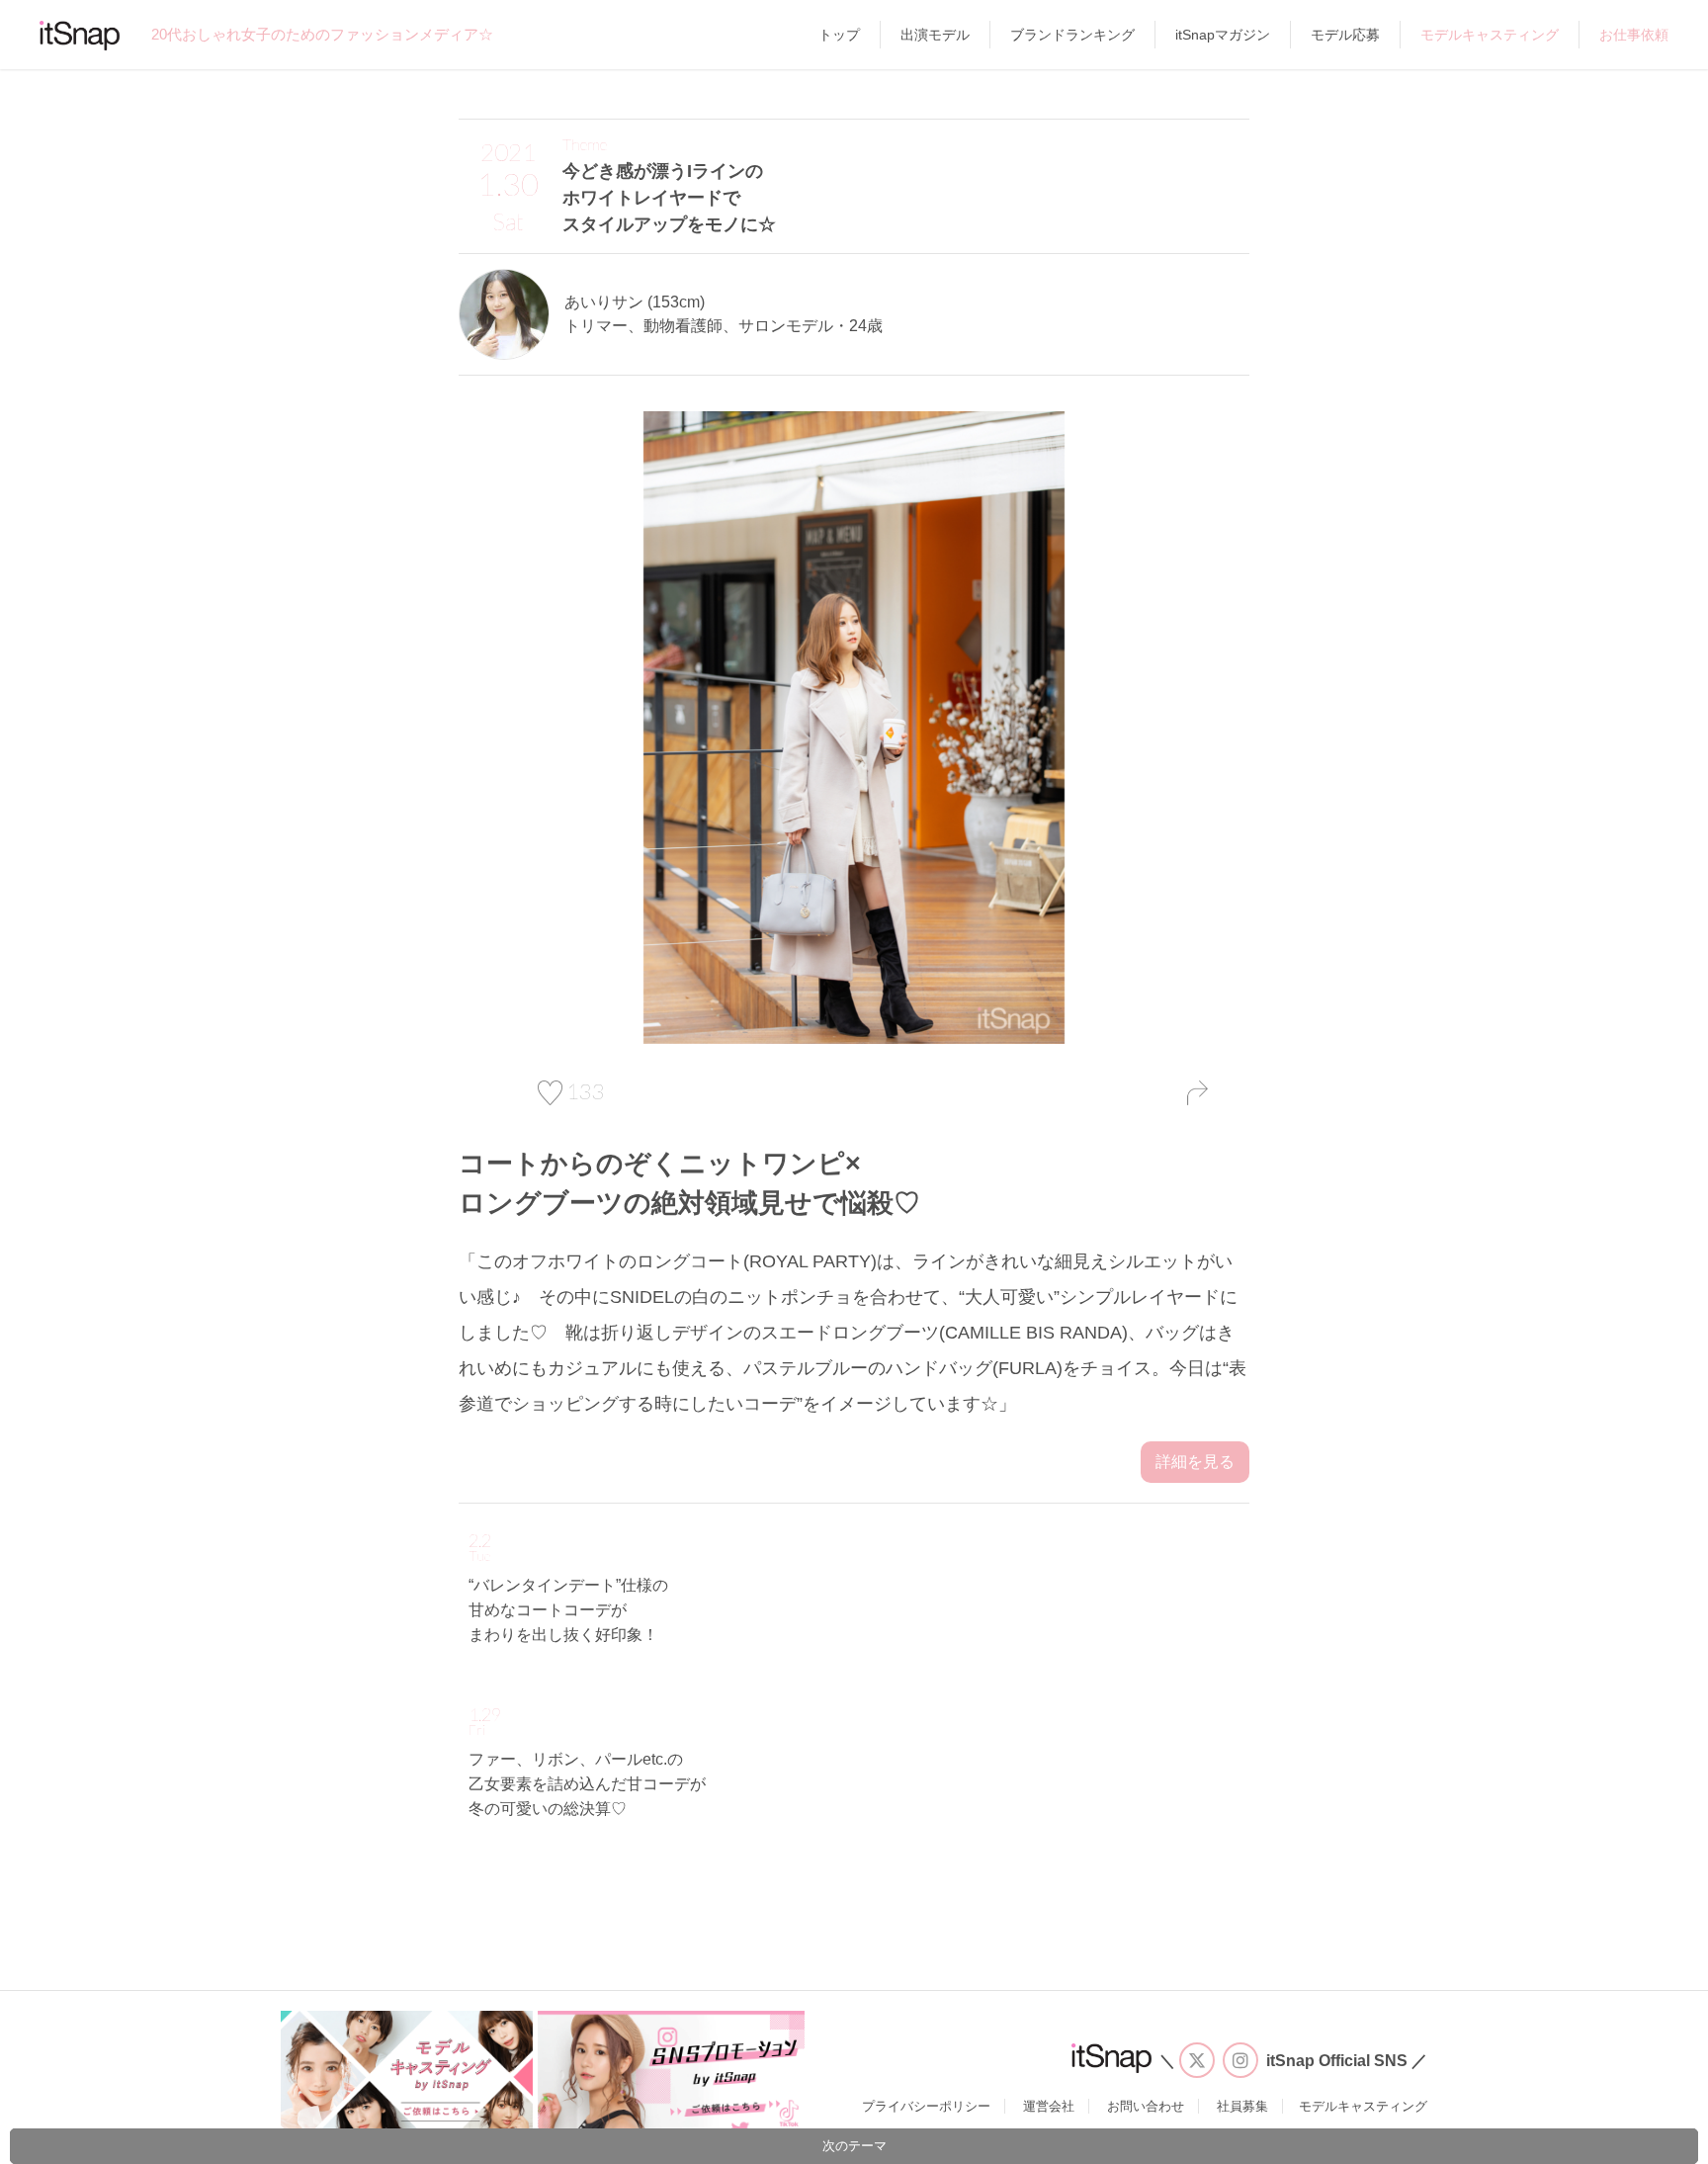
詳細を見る (1195, 1462)
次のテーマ (854, 2146)
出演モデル (935, 35)
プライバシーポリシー (926, 2106)
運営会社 (1049, 2106)
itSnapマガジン (1223, 35)
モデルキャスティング (1490, 35)
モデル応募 (1345, 35)
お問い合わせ (1146, 2106)
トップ (839, 35)
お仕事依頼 (1634, 35)
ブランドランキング (1072, 35)
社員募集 (1242, 2106)
